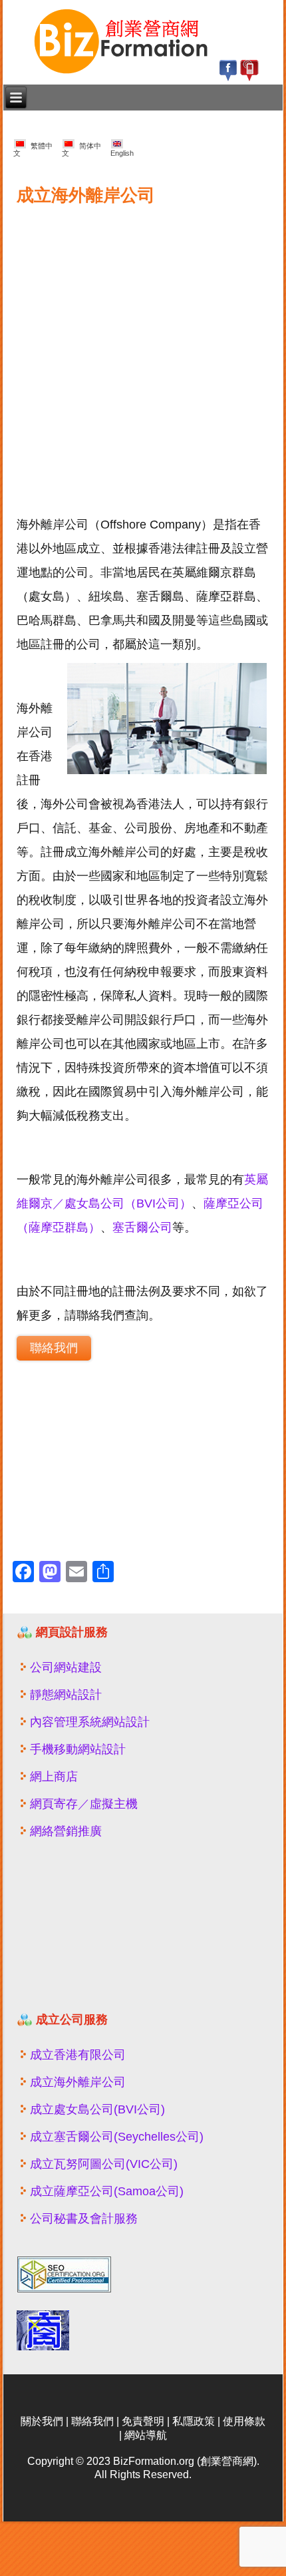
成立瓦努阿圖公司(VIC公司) (104, 2164)
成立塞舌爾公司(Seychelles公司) (117, 2137)
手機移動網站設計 (78, 1749)
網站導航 (146, 2435)
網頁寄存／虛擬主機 (84, 1804)
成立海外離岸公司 (78, 2082)
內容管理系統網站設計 (90, 1722)
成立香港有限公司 (78, 2055)
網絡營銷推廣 (66, 1831)
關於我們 (42, 2421)
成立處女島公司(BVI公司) (97, 2109)
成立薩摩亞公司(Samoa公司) (107, 2191)
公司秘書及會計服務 (84, 2219)
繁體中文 (33, 149)
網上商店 (54, 1777)
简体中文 (81, 149)
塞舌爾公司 (142, 1227)
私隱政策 (194, 2421)
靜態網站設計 (66, 1695)
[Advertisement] (143, 353)
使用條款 (244, 2421)
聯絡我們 (54, 1348)
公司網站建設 (66, 1667)
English (122, 149)
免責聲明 (143, 2421)
